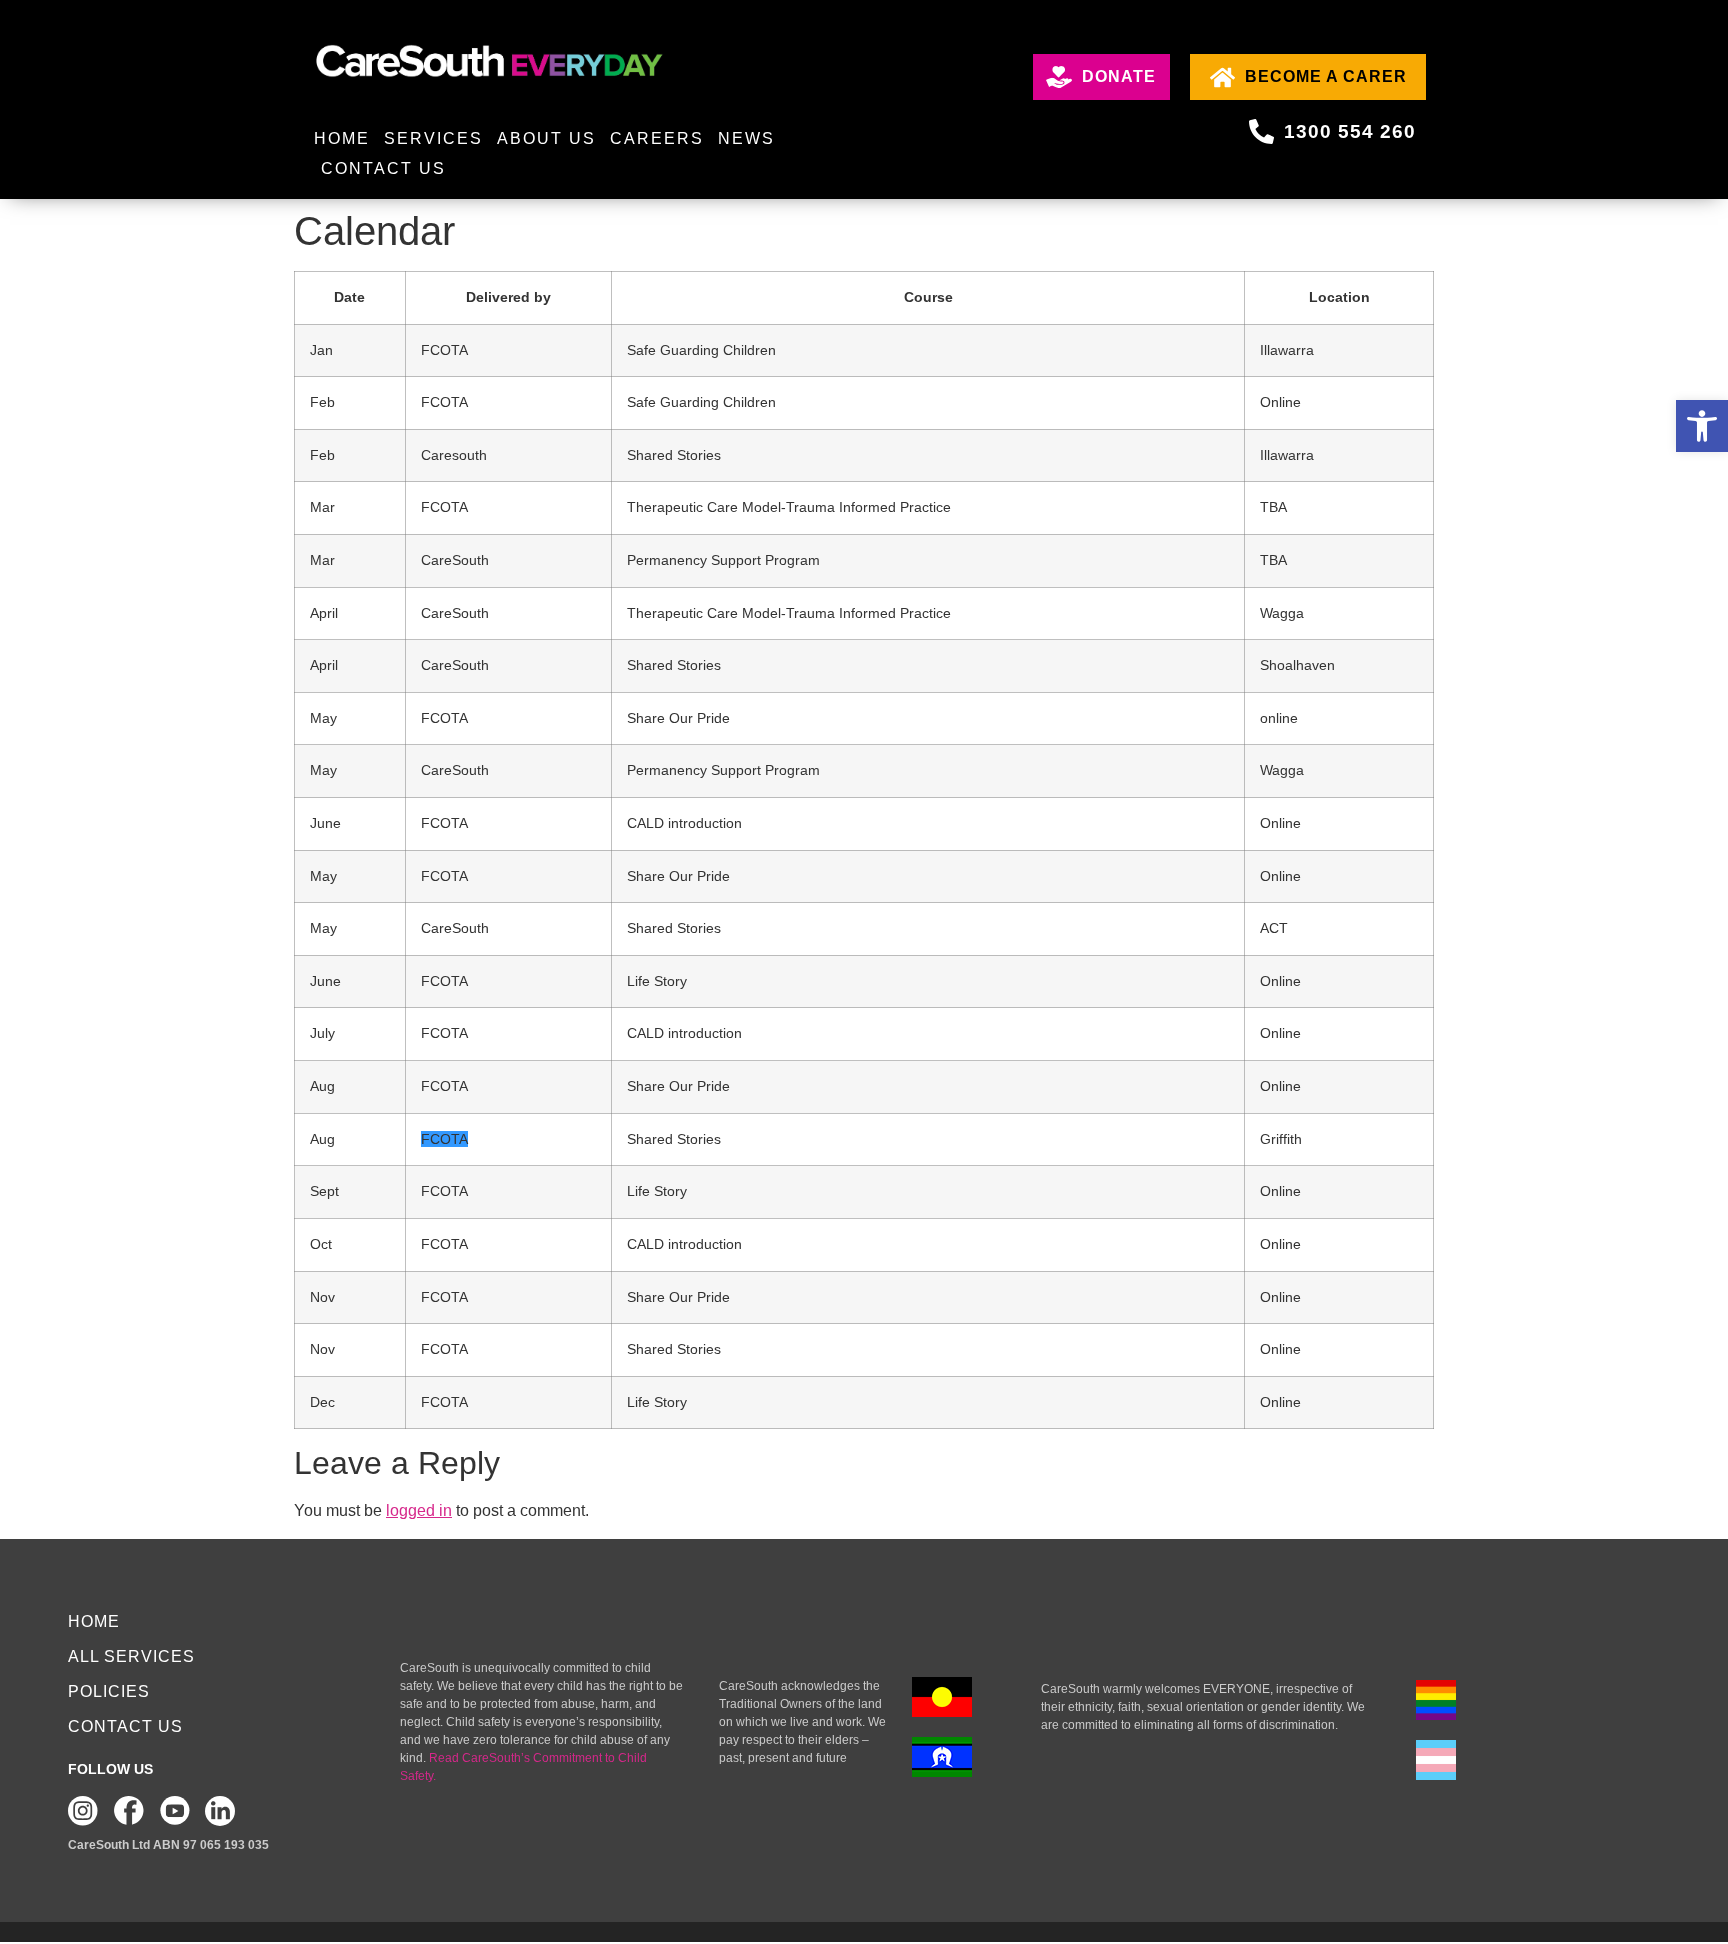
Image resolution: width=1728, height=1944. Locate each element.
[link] (1702, 426)
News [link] (746, 138)
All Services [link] (131, 1656)
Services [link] (433, 138)
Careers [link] (657, 138)
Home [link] (342, 138)
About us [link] (546, 138)
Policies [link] (109, 1691)
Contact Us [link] (383, 168)
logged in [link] (419, 1510)
